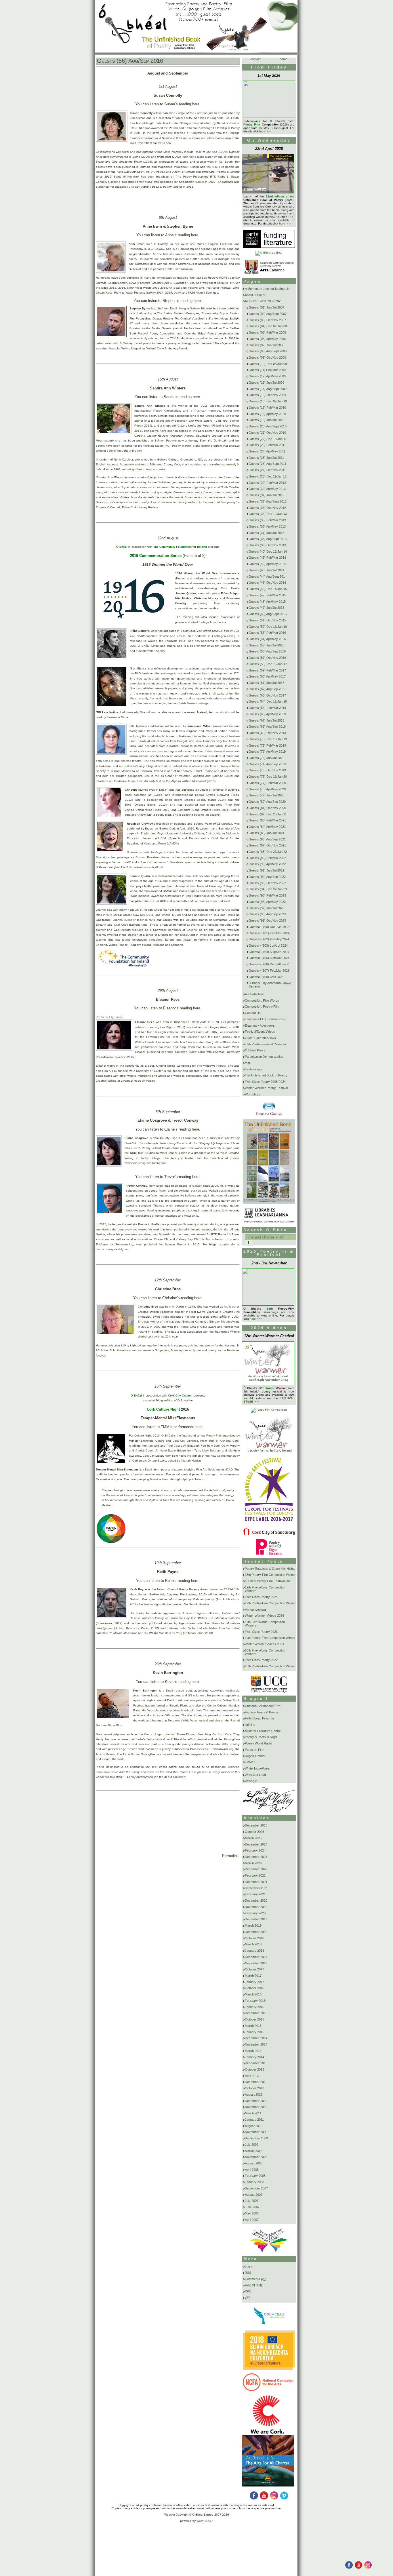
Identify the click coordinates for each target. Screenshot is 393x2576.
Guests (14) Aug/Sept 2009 (268, 389)
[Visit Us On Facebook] (349, 2568)
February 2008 (255, 2176)
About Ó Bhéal (255, 295)
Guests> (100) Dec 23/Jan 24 (269, 927)
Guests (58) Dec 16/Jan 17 (268, 664)
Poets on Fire (254, 1750)
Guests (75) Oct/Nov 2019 (267, 770)
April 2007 (252, 2220)
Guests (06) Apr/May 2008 (267, 339)
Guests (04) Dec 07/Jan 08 (268, 326)
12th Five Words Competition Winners (265, 1589)
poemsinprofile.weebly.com (185, 1224)
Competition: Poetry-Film (262, 1007)
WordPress (204, 2521)
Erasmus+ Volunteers (260, 1026)
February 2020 (255, 1913)
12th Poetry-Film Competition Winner (270, 1603)
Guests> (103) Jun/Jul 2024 (268, 945)
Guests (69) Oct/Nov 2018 (267, 733)
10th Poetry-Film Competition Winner (270, 1666)
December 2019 (256, 1919)
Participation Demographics (264, 1057)
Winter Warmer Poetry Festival (266, 1088)
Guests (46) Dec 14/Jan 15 (268, 589)
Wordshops (253, 1094)
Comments (256, 2279)
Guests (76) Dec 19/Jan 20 (268, 777)
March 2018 (253, 1944)
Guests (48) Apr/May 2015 (267, 602)
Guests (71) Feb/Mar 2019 (267, 745)
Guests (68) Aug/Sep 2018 (267, 726)
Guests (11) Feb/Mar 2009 (267, 370)
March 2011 (253, 2113)
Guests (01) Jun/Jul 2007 (266, 307)
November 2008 (256, 2157)
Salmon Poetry (175, 1244)
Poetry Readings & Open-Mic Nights (270, 1569)
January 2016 (254, 2007)
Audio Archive (254, 994)
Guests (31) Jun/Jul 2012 (266, 495)
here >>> (265, 131)
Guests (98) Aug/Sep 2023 (267, 914)
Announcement (255, 1609)
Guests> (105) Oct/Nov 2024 (269, 958)
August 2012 (254, 2094)
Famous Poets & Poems (262, 1712)
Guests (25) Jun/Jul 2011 (266, 458)
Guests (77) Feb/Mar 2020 (267, 783)
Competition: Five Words (262, 1000)
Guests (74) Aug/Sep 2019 (267, 764)
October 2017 (254, 1969)
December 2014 (256, 2038)
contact (255, 59)
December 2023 (256, 1857)
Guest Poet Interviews (260, 1038)
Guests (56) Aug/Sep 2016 (130, 61)
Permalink (230, 1856)
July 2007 (252, 2201)
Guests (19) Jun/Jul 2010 (266, 420)
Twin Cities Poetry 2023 (261, 1632)
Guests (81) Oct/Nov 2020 (267, 808)
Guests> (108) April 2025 (266, 977)
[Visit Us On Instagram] (368, 2568)
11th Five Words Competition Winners (265, 1624)
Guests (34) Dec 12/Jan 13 (268, 514)
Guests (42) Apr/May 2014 (267, 564)
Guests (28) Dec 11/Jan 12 (268, 476)
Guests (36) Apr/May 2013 (267, 526)
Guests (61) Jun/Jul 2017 (266, 683)
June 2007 (252, 2207)
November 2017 (256, 1963)
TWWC (250, 1762)
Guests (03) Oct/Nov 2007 (267, 320)
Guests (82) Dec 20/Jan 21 (268, 814)
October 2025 (254, 1832)
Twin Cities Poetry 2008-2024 (265, 1082)
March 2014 (253, 2051)
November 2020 (256, 1907)
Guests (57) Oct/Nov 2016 (267, 658)
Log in (249, 2266)
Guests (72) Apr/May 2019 (267, 752)
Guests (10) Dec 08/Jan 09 (268, 364)
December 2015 (256, 2013)
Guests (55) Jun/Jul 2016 (266, 645)
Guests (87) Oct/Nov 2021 (267, 845)
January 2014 (254, 2057)
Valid (254, 2285)
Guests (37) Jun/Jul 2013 (266, 533)
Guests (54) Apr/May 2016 (267, 639)
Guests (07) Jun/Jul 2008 (266, 345)
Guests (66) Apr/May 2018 (267, 714)
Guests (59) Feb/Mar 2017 (267, 670)
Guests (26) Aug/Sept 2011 (267, 464)
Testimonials (253, 1069)
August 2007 (254, 2195)
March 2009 (253, 2151)
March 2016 (253, 1994)
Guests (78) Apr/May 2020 (267, 789)
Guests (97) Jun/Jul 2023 (266, 908)
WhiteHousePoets (257, 1768)
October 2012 (254, 2088)
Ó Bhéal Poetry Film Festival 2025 (269, 1581)
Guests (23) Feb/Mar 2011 (267, 445)
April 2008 (252, 2170)
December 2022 (256, 1869)
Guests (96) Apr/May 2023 (267, 902)
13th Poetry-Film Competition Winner (270, 1575)
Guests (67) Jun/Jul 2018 (266, 720)
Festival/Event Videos (260, 1032)
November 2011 (256, 2107)
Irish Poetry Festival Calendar (266, 1044)
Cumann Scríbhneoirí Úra (263, 1706)
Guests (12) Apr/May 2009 (267, 376)
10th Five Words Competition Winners (265, 1652)
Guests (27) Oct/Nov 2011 (267, 470)
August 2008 (254, 2163)
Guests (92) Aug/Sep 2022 (267, 877)
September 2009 (256, 2138)
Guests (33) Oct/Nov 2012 (267, 508)
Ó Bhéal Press (255, 1050)
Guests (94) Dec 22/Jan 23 (268, 889)
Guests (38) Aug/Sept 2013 (268, 539)
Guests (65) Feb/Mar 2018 (267, 708)
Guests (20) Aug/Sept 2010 (268, 426)
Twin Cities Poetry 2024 (261, 1597)
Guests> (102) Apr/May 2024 (269, 939)
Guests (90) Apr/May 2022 (267, 864)
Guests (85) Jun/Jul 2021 (266, 833)
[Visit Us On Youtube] (358, 2568)
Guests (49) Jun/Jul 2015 (266, 608)
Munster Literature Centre (263, 1731)
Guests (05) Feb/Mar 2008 (267, 332)
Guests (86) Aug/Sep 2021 (267, 839)
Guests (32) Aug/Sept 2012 (268, 501)
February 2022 (255, 1875)
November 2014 (256, 2044)
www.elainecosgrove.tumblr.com (146, 1163)
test (247, 1063)
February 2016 (255, 2001)
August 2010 (254, 2126)
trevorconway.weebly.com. (113, 1249)
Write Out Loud (255, 1775)
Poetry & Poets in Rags (261, 1737)
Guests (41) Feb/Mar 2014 (267, 558)
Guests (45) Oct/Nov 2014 (267, 583)
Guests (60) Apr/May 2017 (267, 676)
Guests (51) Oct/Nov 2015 (267, 620)
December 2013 (256, 2063)
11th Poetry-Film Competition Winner (270, 1638)
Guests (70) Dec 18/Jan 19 (268, 739)
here (196, 104)
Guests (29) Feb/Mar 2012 (267, 483)
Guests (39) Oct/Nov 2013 (267, 545)
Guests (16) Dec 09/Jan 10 (268, 401)
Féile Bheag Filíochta (259, 1718)
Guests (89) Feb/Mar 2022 (267, 858)
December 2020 (256, 1900)
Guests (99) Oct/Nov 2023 (267, 920)
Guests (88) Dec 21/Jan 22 (268, 852)
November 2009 (256, 2132)
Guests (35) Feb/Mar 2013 (267, 520)
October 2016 (254, 1988)
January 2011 (254, 2120)
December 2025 (256, 1825)
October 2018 (254, 1938)
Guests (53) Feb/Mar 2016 (267, 633)
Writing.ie (251, 1781)
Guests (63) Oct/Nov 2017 (267, 695)
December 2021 (256, 1882)
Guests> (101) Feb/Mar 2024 (269, 933)
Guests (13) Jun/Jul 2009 (266, 383)
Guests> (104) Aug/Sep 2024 (269, 952)
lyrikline (250, 1725)
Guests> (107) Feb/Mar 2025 (269, 971)
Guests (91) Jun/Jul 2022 (266, 870)
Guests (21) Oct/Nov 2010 (267, 433)
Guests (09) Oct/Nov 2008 (267, 357)
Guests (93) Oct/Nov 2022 (267, 883)
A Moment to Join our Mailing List (268, 289)
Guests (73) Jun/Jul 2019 (266, 758)
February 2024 (255, 1850)
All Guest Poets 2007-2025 (264, 301)
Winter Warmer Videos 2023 (264, 1644)
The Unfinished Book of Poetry (266, 1075)
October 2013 (254, 2069)
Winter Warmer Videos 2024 (264, 1616)
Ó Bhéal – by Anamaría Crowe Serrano (270, 985)
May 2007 (252, 2213)
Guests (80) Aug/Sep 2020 (267, 802)
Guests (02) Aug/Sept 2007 (268, 314)
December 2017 (256, 1957)
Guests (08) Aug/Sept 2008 (268, 351)
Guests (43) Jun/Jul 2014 (266, 570)
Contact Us (253, 1013)
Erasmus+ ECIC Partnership (265, 1019)
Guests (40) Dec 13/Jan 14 (268, 551)
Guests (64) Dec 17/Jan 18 (268, 701)
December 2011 (256, 2101)
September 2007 (256, 2188)
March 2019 (253, 1926)
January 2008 (254, 2182)
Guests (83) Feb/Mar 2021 (267, 820)
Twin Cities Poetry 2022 (261, 1660)
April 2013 (252, 2076)
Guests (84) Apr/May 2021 (267, 827)
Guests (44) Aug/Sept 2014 (268, 577)
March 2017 (253, 1976)
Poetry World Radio (258, 1743)
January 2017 (254, 1982)
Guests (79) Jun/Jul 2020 (266, 795)
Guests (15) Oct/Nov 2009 (267, 395)
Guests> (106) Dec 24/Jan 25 (269, 964)
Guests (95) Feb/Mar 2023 (267, 895)
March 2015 (253, 2026)
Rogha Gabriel (255, 1756)
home (284, 59)
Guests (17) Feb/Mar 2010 (267, 408)
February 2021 (255, 1894)
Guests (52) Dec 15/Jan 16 (268, 627)
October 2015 (254, 2019)
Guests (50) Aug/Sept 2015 (268, 614)
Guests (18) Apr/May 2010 (267, 414)
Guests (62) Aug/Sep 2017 (267, 689)
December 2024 (256, 1844)
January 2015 (254, 2032)
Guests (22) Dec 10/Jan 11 (268, 439)
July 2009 (252, 2145)
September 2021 (256, 1888)
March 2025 (253, 1838)
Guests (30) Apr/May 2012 (267, 489)
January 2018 (254, 1951)
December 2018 (256, 1932)
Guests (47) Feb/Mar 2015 (267, 595)
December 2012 (256, 2082)
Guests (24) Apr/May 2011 (267, 451)
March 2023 (253, 1863)
